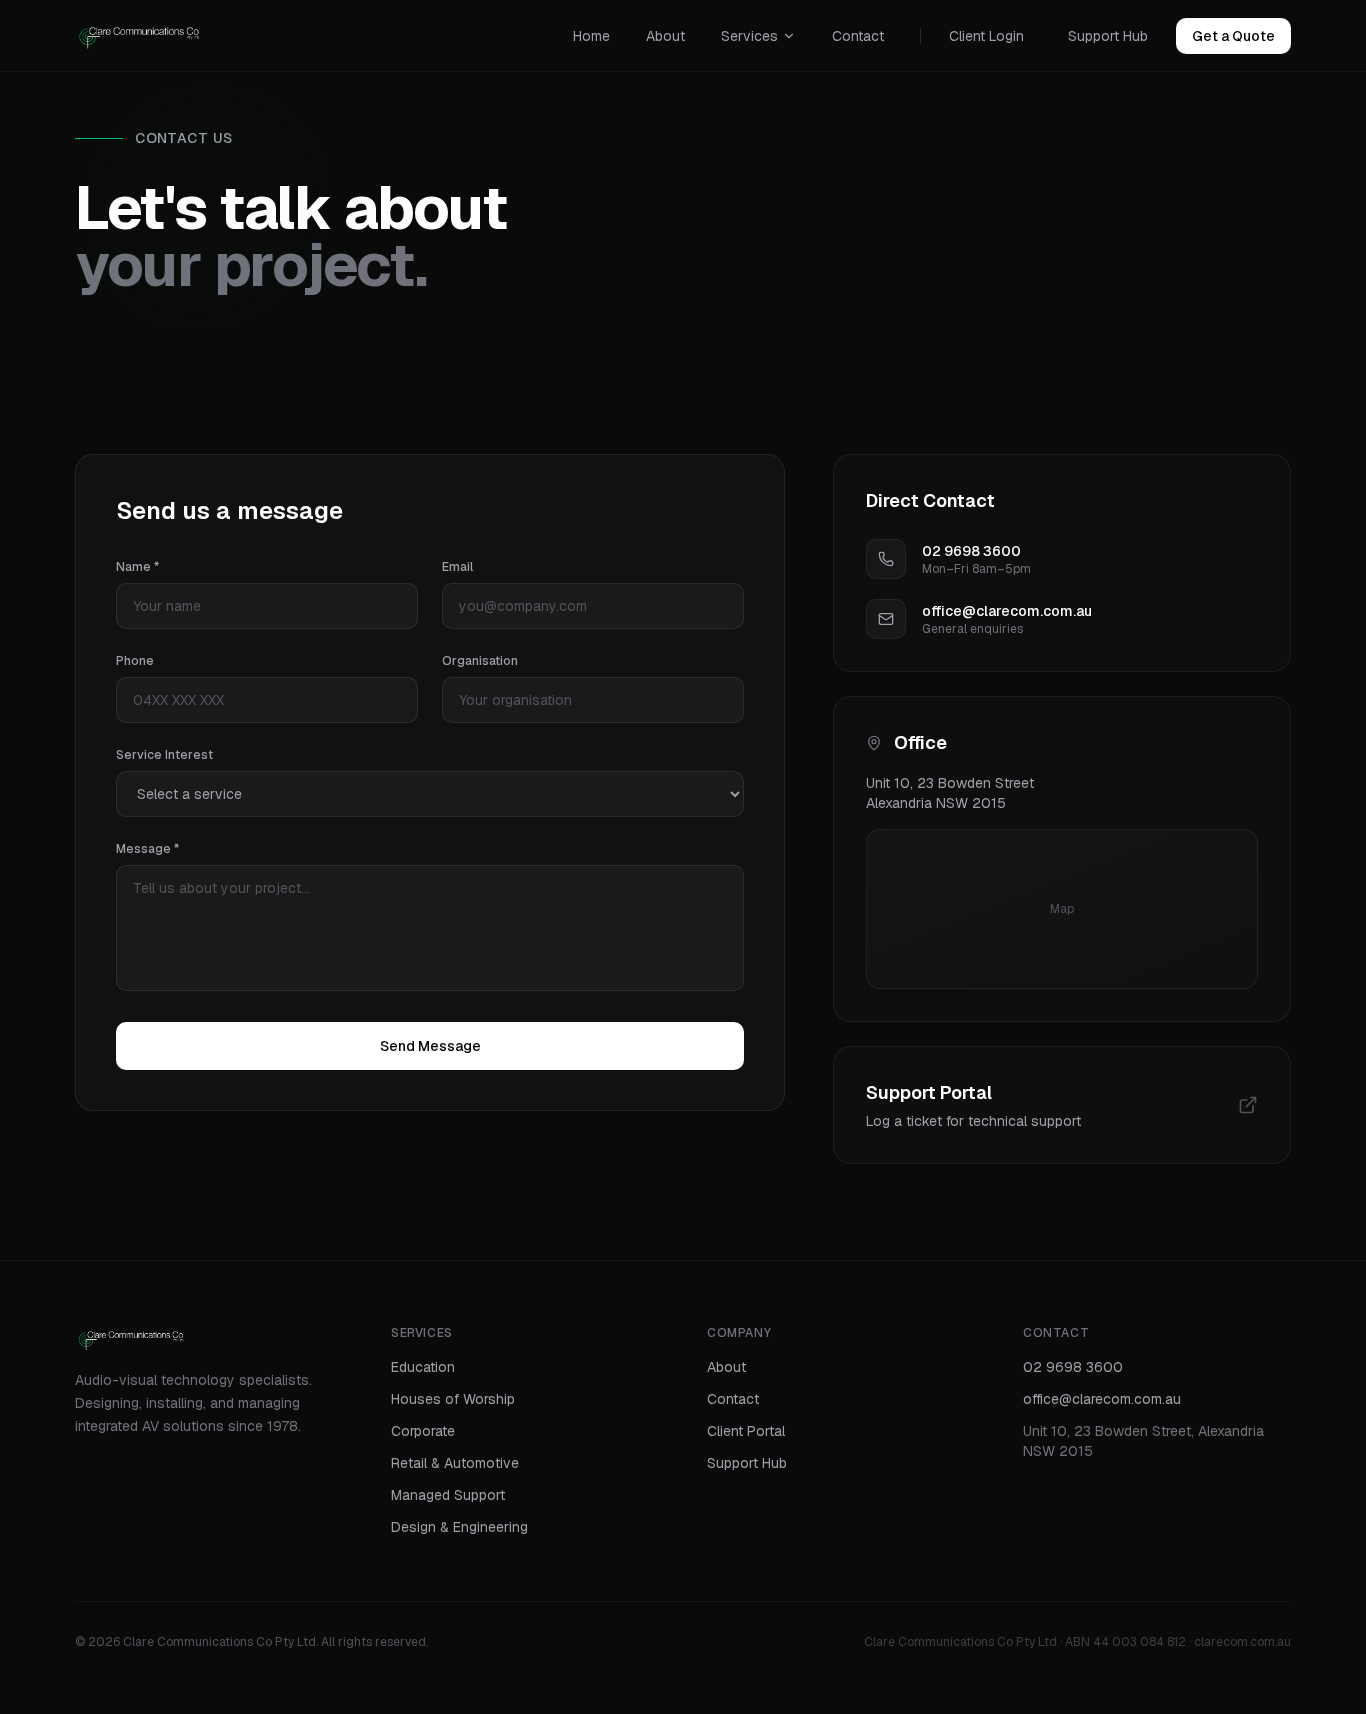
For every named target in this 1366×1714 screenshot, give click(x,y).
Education (423, 1367)
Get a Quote (1233, 36)
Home (591, 36)
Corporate (423, 1431)
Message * (147, 849)
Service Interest (164, 755)
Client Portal (746, 1431)
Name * (137, 567)
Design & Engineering (459, 1527)
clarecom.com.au (1242, 1642)
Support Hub (1108, 36)
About (665, 36)
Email (457, 567)
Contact (858, 36)
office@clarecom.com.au (1102, 1399)
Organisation (480, 661)
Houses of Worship (453, 1399)
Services (749, 36)
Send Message (430, 1046)
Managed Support (448, 1495)
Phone (135, 661)
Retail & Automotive (455, 1463)
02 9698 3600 (1073, 1367)
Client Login (986, 36)
